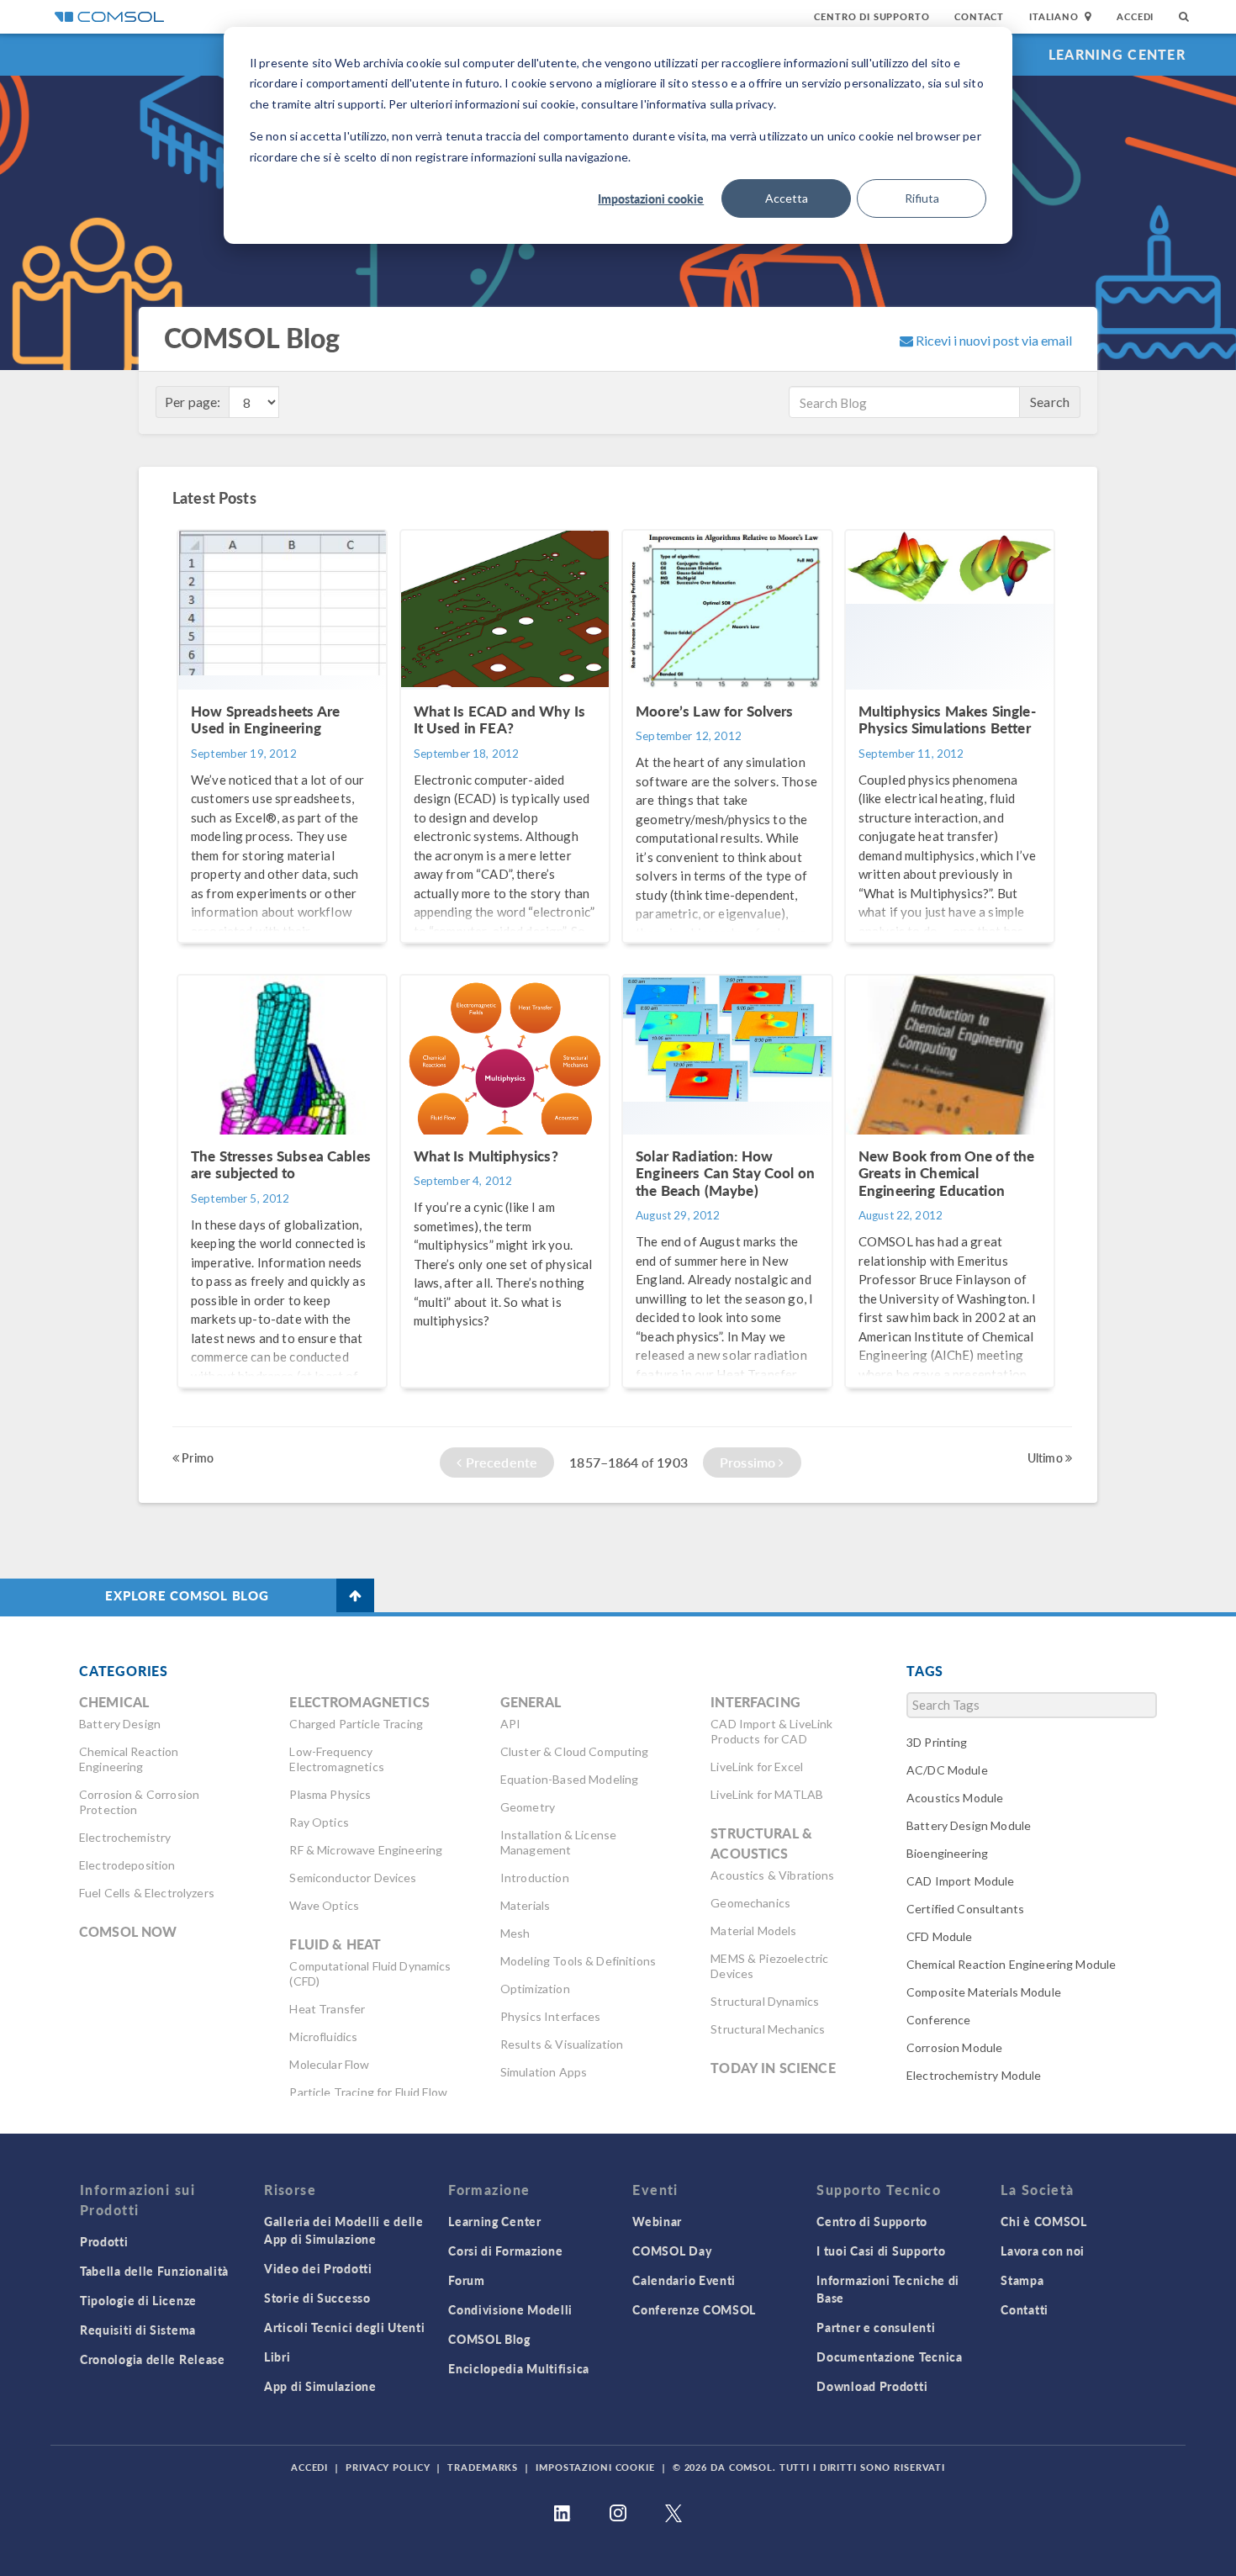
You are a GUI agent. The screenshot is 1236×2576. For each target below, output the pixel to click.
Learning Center (1117, 54)
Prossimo (749, 1462)
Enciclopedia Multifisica (519, 2368)
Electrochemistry (125, 1837)
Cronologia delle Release (153, 2359)
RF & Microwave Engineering (366, 1850)
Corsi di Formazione (505, 2251)
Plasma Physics (330, 1794)
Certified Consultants (965, 1909)
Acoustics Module (955, 1798)
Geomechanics (750, 1903)
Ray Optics (319, 1822)
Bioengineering (947, 1853)
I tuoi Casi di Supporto (881, 2251)
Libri (277, 2356)
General (531, 1702)
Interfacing (755, 1702)
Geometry (528, 1807)
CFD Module (940, 1936)
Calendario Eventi (684, 2280)
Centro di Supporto (872, 16)
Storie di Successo (317, 2298)
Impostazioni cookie (651, 198)
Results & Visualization (562, 2044)
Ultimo (1046, 1457)
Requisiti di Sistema (138, 2330)
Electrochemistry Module (974, 2075)
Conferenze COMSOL (694, 2309)
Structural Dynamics (765, 2001)
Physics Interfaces (551, 2016)
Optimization (535, 1989)
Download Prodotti (872, 2386)
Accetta (787, 198)
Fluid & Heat (335, 1944)
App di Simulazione (320, 2386)
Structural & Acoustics (761, 1843)
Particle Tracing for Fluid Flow (368, 2092)
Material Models (753, 1931)
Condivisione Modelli (510, 2309)
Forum (467, 2280)
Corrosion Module (954, 2047)
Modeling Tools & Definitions (578, 1961)
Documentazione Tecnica (889, 2356)
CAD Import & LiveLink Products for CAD (771, 1731)
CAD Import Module (961, 1881)
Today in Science (773, 2068)
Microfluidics (323, 2036)
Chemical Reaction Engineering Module (1011, 1964)
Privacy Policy (388, 2467)
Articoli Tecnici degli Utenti (344, 2327)
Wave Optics (324, 1905)
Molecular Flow (329, 2064)
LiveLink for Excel (757, 1767)
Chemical (114, 1702)
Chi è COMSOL (1043, 2221)
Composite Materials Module (984, 1992)
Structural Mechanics (768, 2029)
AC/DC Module (947, 1770)
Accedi (1135, 16)
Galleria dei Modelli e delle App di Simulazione (344, 2230)
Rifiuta (922, 198)
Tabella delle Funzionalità (154, 2271)
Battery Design (120, 1724)
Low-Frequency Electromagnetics (336, 1759)
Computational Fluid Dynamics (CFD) (370, 1973)
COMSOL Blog (489, 2339)
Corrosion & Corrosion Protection (139, 1802)
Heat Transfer (327, 2009)
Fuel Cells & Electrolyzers (147, 1893)
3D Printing (937, 1742)
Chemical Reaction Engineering (129, 1759)
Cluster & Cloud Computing (575, 1751)
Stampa (1022, 2280)
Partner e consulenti (876, 2327)
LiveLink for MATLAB (767, 1794)
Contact (979, 16)
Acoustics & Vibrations (772, 1875)
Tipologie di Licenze (138, 2300)
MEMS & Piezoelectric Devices (769, 1966)
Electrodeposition (127, 1865)
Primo (196, 1457)
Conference (939, 2020)
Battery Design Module (969, 1825)
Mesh (515, 1933)
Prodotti (104, 2241)
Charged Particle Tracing (356, 1724)
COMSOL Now (128, 1931)
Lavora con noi (1043, 2251)
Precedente (499, 1462)
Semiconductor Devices (353, 1878)
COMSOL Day (672, 2251)
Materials (525, 1905)
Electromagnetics (359, 1702)
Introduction (535, 1878)
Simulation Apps (544, 2072)
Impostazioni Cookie (595, 2467)
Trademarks (483, 2467)
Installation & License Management (558, 1842)
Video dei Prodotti (318, 2268)
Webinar (657, 2221)
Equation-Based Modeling (569, 1779)
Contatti (1025, 2309)
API (510, 1724)
